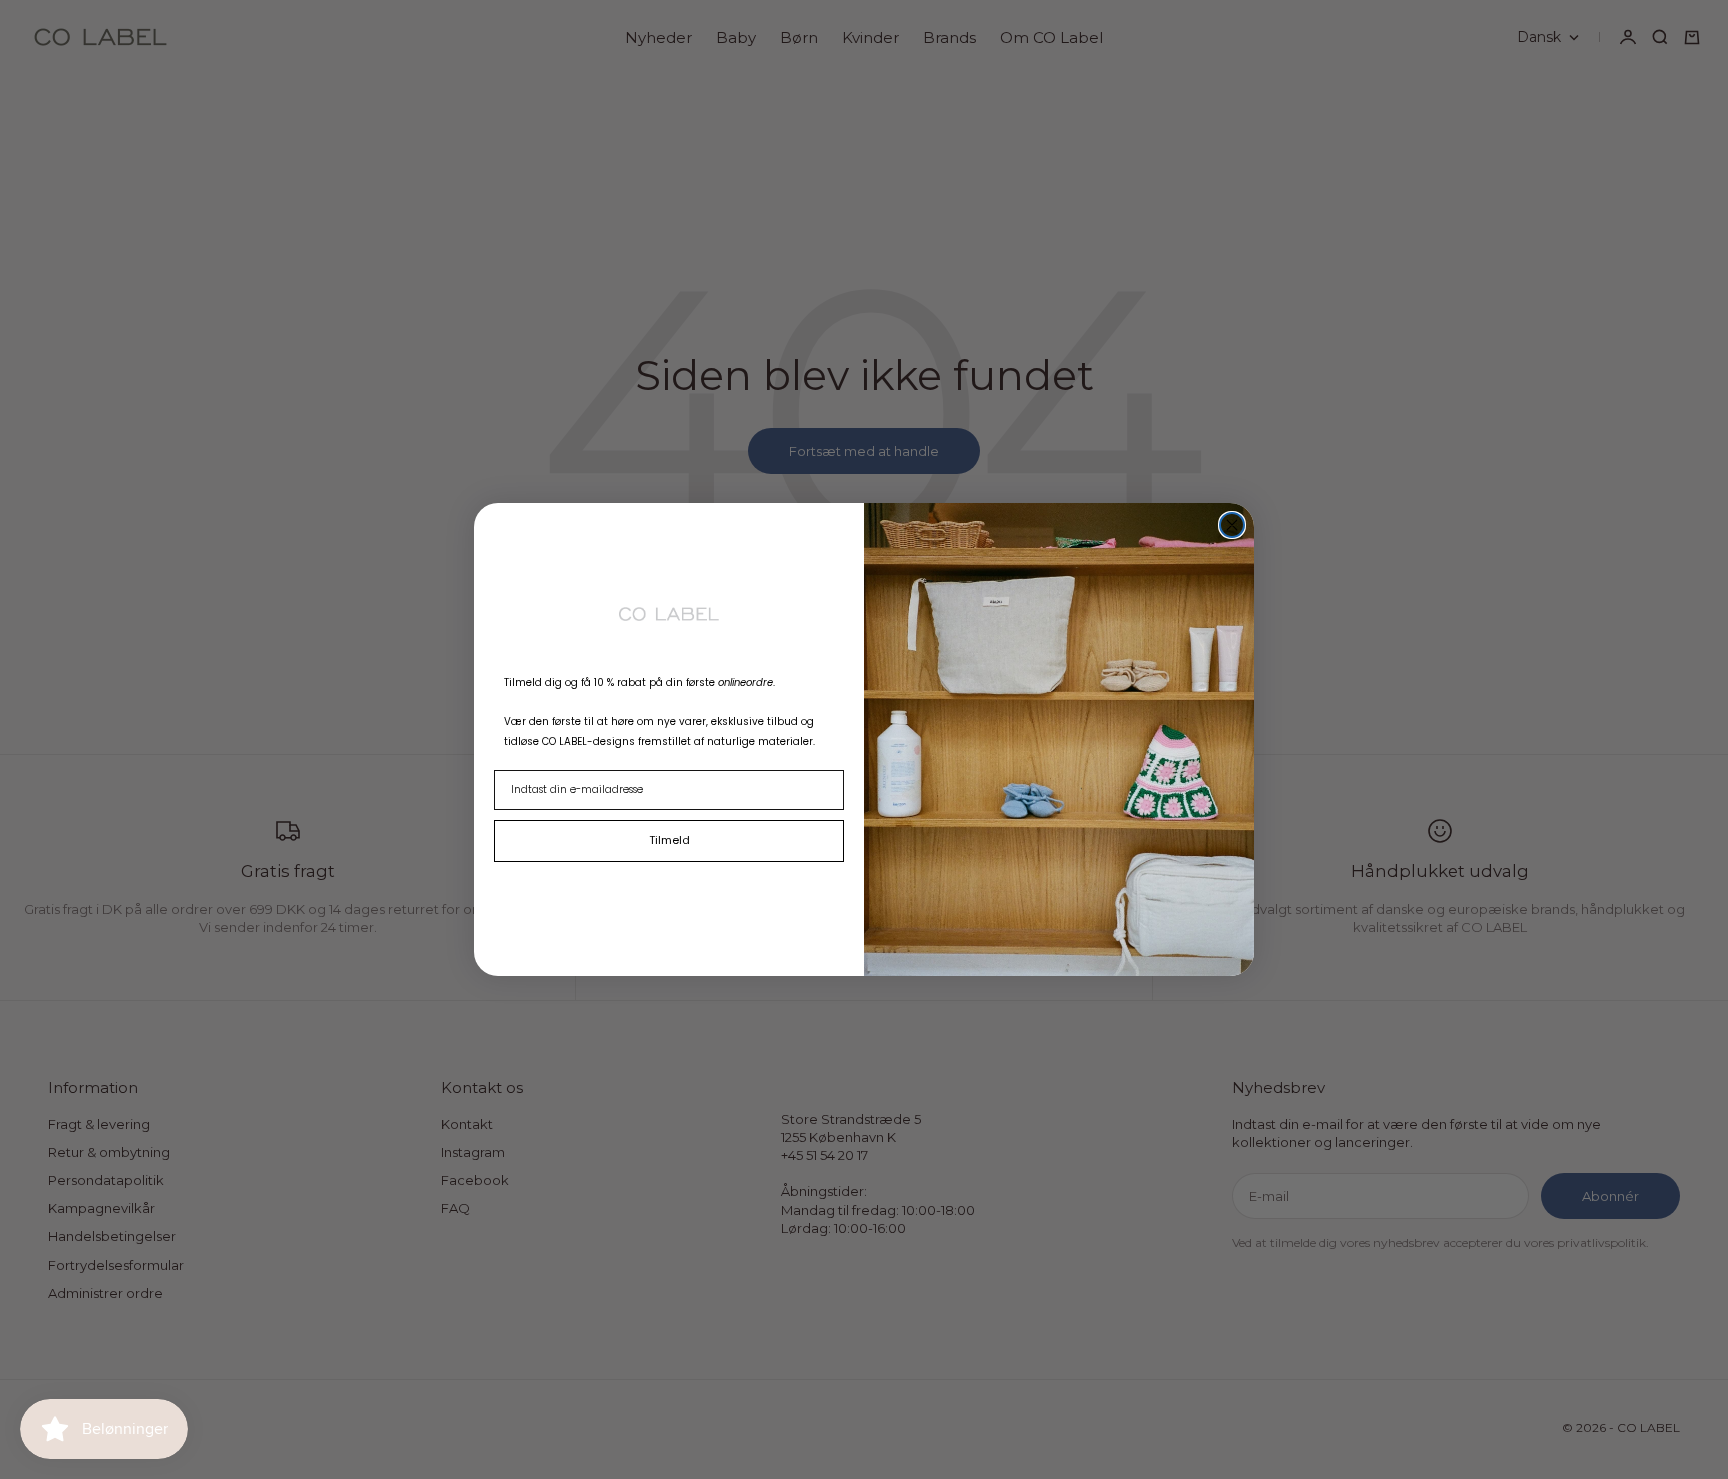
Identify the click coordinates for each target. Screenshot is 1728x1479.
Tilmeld (669, 840)
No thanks (669, 886)
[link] (669, 613)
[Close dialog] (1232, 525)
